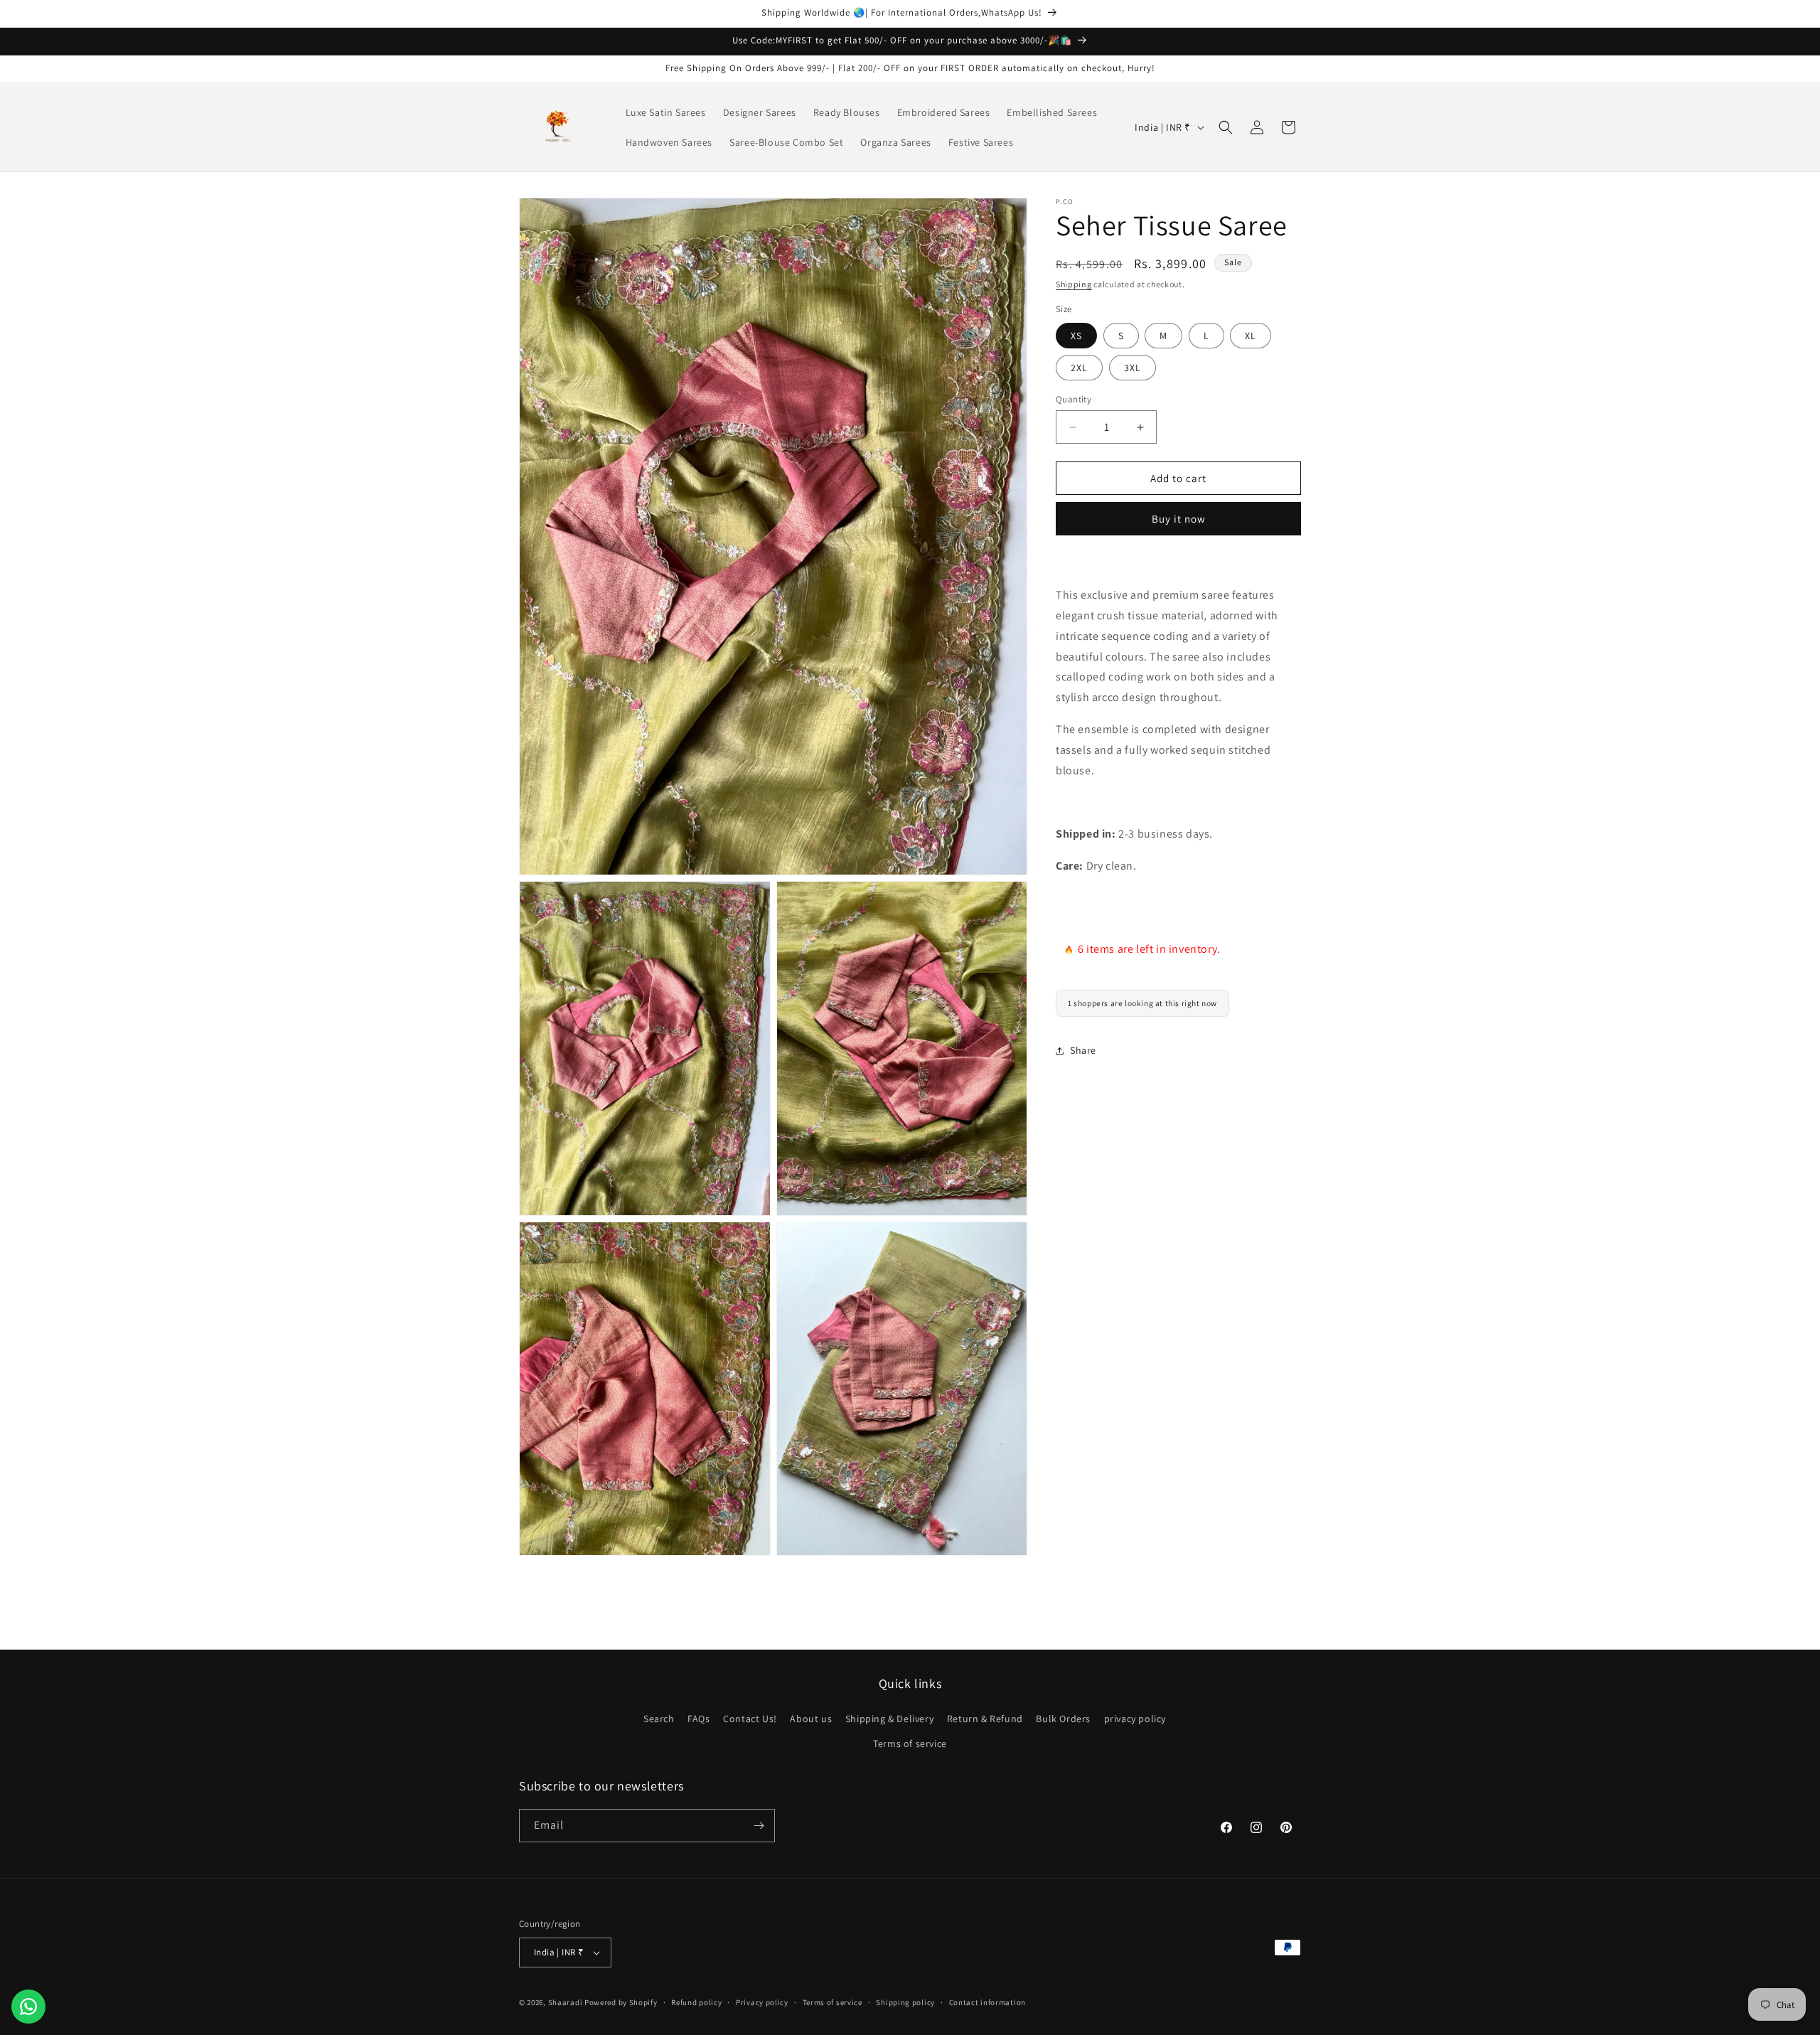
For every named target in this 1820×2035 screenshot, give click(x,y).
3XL (1133, 368)
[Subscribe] (759, 1826)
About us (811, 1719)
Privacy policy (762, 2002)
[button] (1226, 127)
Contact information (987, 2002)
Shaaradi (566, 2002)
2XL (1079, 368)
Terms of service (910, 1743)
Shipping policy (905, 2002)
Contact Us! (750, 1719)
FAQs (698, 1719)
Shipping (1074, 284)
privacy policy (1135, 1719)
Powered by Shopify (621, 2002)
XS (1076, 336)
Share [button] (1083, 1050)
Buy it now (1179, 519)
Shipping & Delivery (889, 1719)
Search (659, 1719)
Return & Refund (985, 1719)
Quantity (1074, 399)
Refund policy (696, 2002)
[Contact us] (28, 2007)
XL (1251, 336)
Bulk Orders (1063, 1719)
